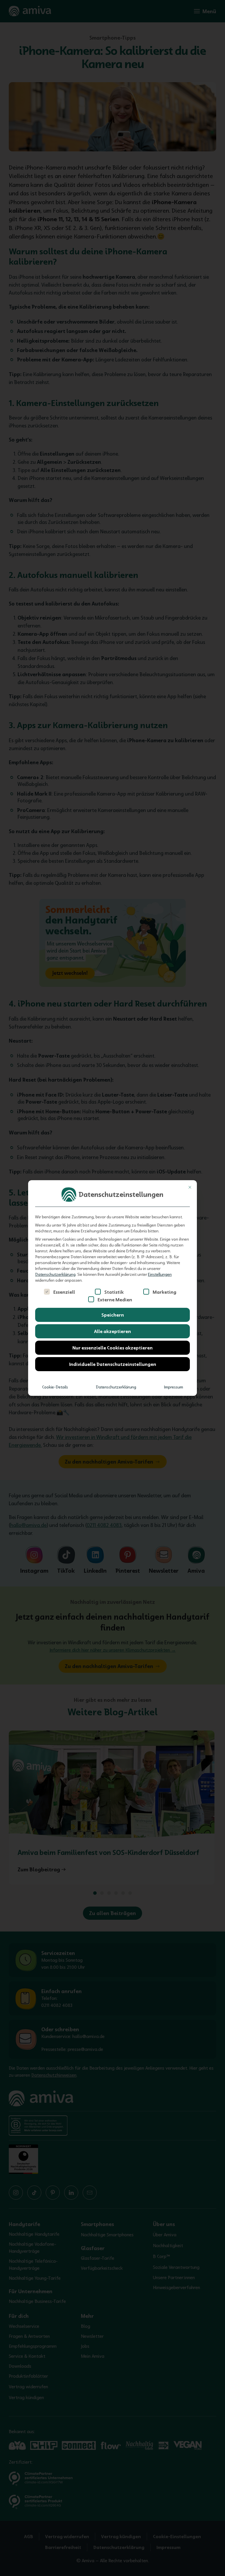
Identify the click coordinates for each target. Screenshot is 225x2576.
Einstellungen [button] (160, 1274)
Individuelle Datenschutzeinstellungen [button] (113, 1364)
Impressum (174, 1387)
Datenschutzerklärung (55, 1274)
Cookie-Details (55, 1387)
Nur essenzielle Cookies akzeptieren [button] (112, 1348)
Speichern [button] (113, 1315)
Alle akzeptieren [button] (112, 1331)
